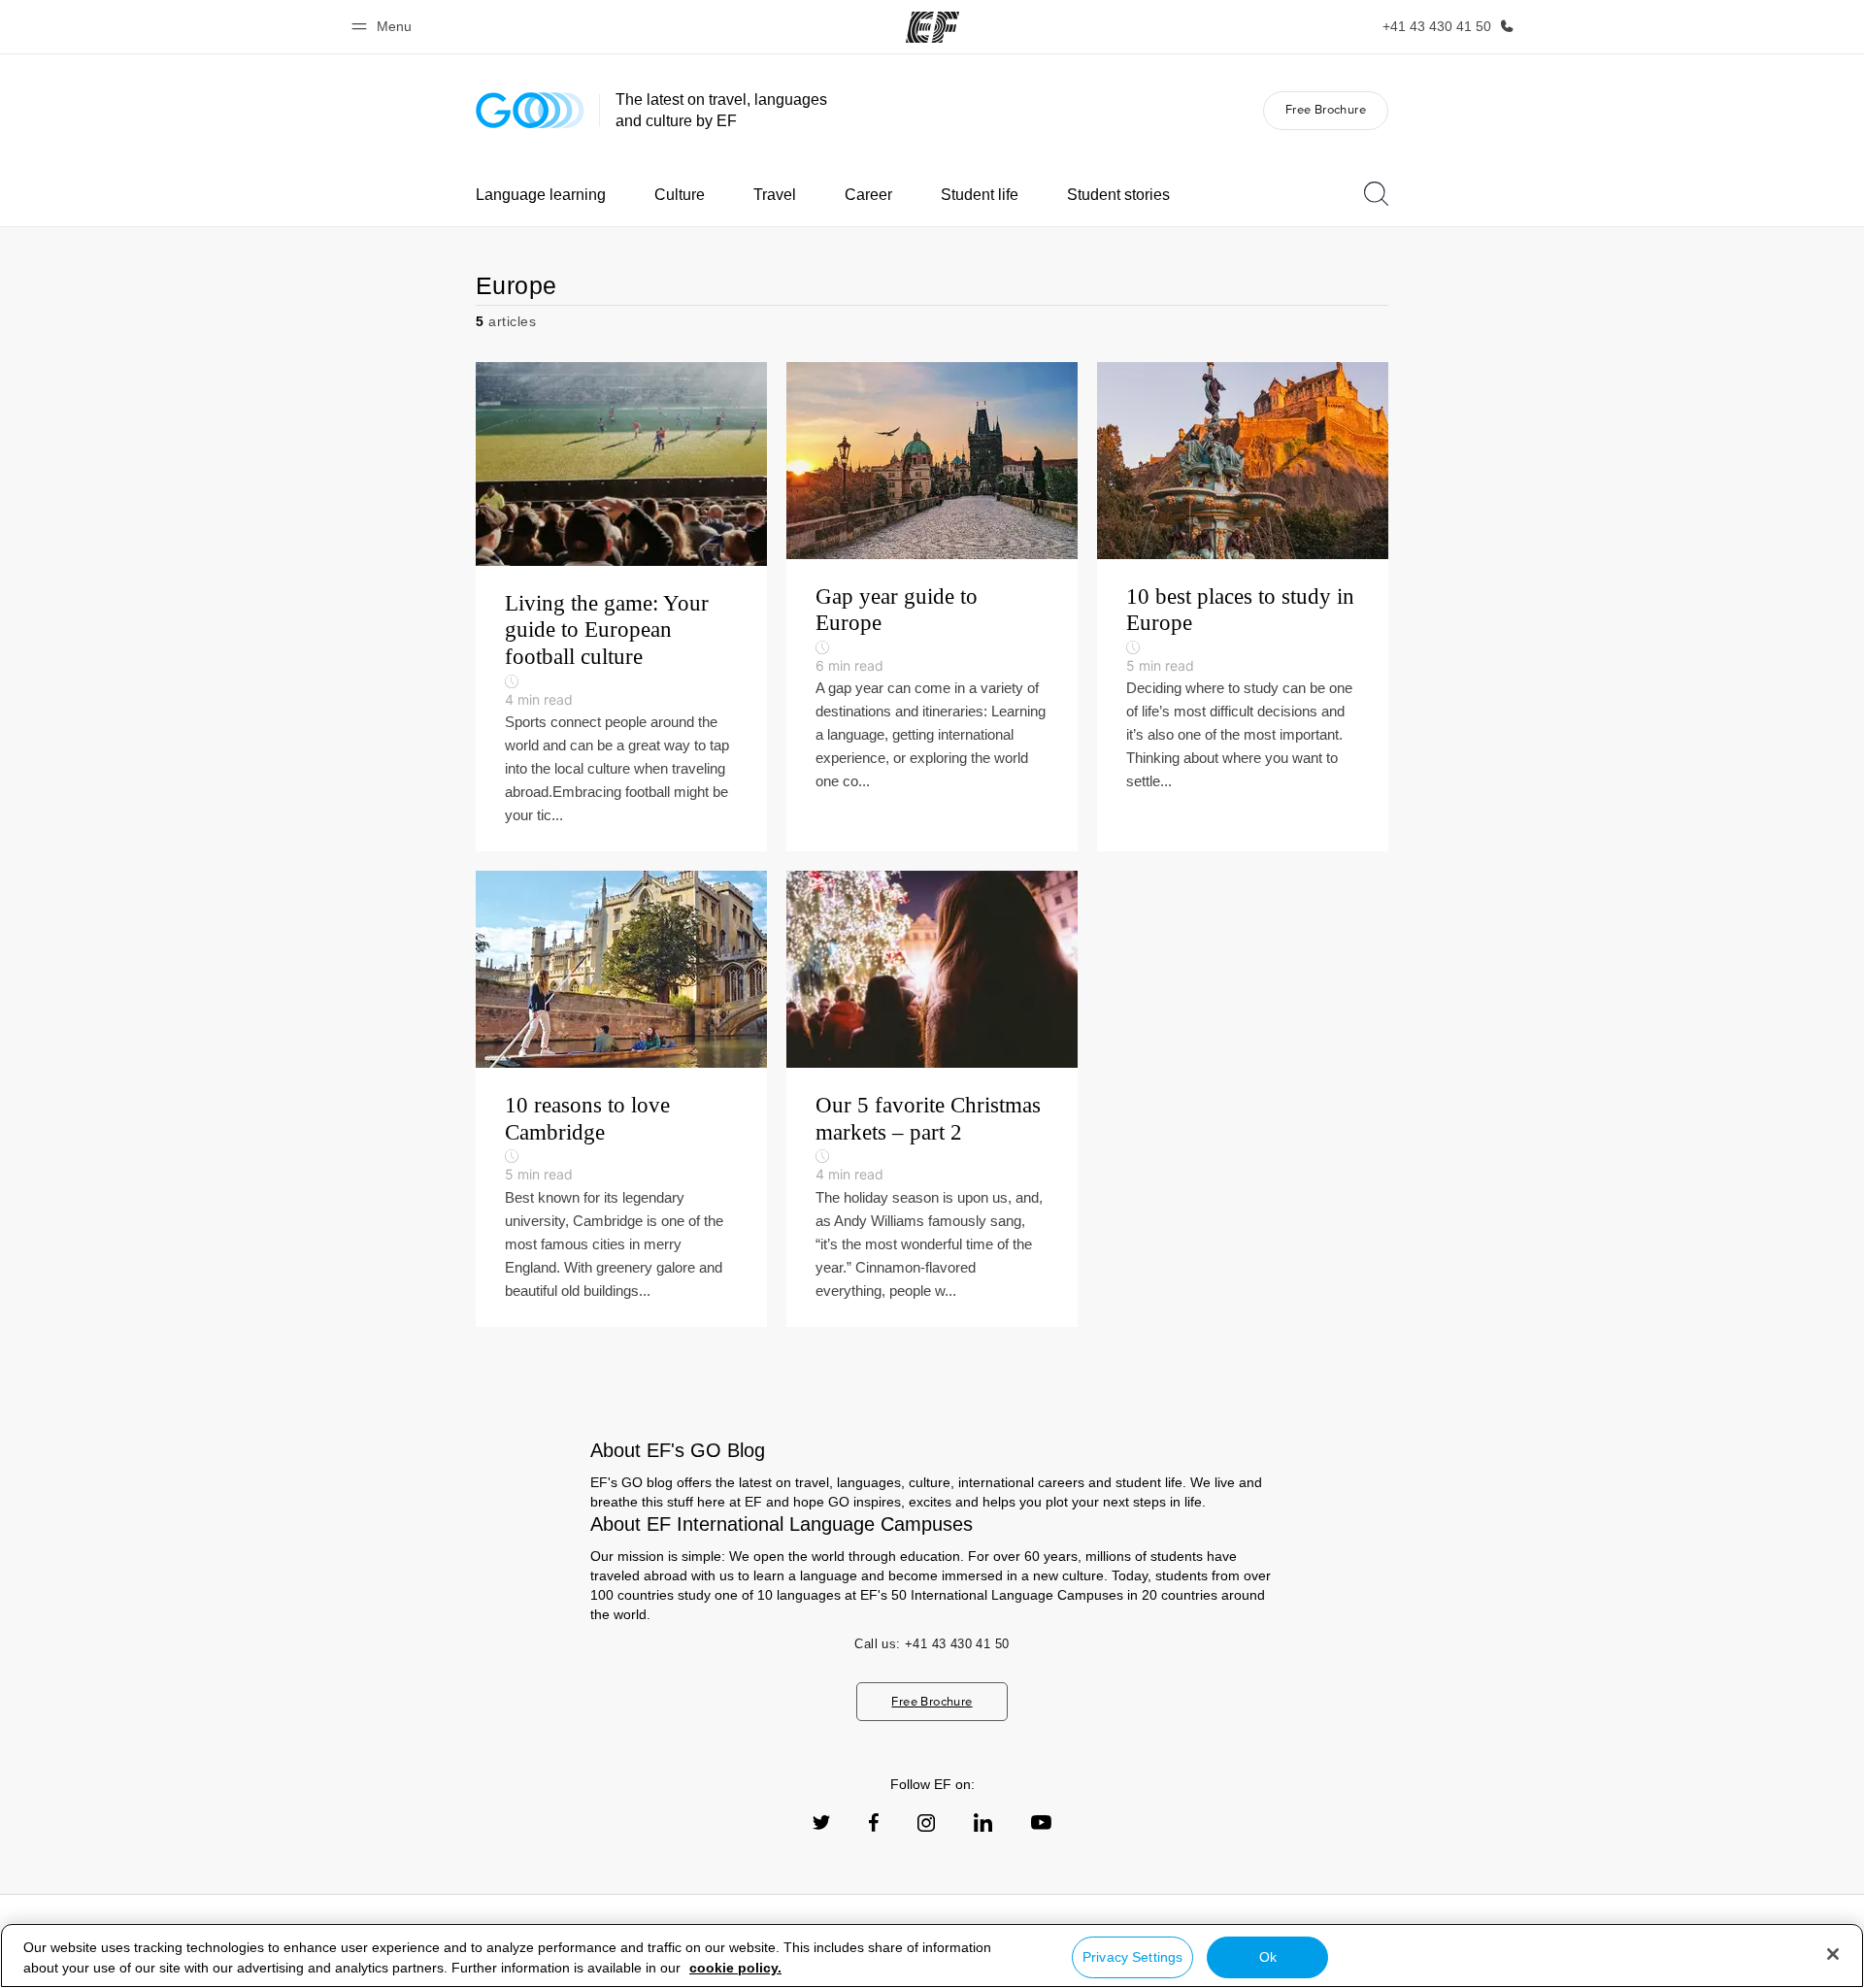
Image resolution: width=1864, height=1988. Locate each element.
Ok (1268, 1957)
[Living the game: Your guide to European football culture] (621, 607)
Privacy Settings (1132, 1957)
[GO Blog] (530, 110)
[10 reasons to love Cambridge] (621, 1099)
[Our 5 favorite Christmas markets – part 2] (932, 1099)
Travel (775, 195)
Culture (680, 195)
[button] (384, 27)
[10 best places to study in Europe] (1243, 607)
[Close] (1833, 1954)
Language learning (541, 195)
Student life (980, 195)
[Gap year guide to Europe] (932, 607)
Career (868, 195)
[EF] (932, 27)
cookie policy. (735, 1968)
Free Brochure (1326, 109)
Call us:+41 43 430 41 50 (932, 1644)
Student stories (1118, 195)
